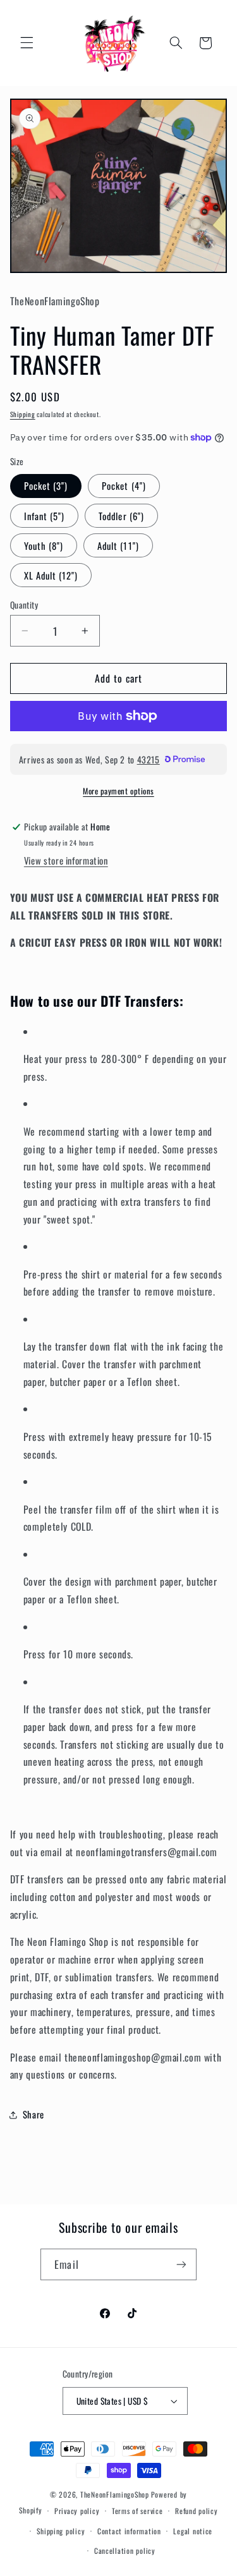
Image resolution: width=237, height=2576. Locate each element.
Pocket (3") (46, 485)
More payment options (118, 791)
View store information (66, 860)
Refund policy (197, 2511)
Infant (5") (45, 516)
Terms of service (137, 2511)
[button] (27, 43)
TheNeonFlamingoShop (115, 2494)
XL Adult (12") (51, 575)
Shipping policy (61, 2531)
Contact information (129, 2531)
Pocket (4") (124, 485)
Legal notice (193, 2531)
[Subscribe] (181, 2264)
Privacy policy (77, 2511)
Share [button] (33, 2114)
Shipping (23, 414)
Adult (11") (118, 545)
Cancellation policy (125, 2550)
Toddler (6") (121, 516)
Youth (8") (44, 545)
